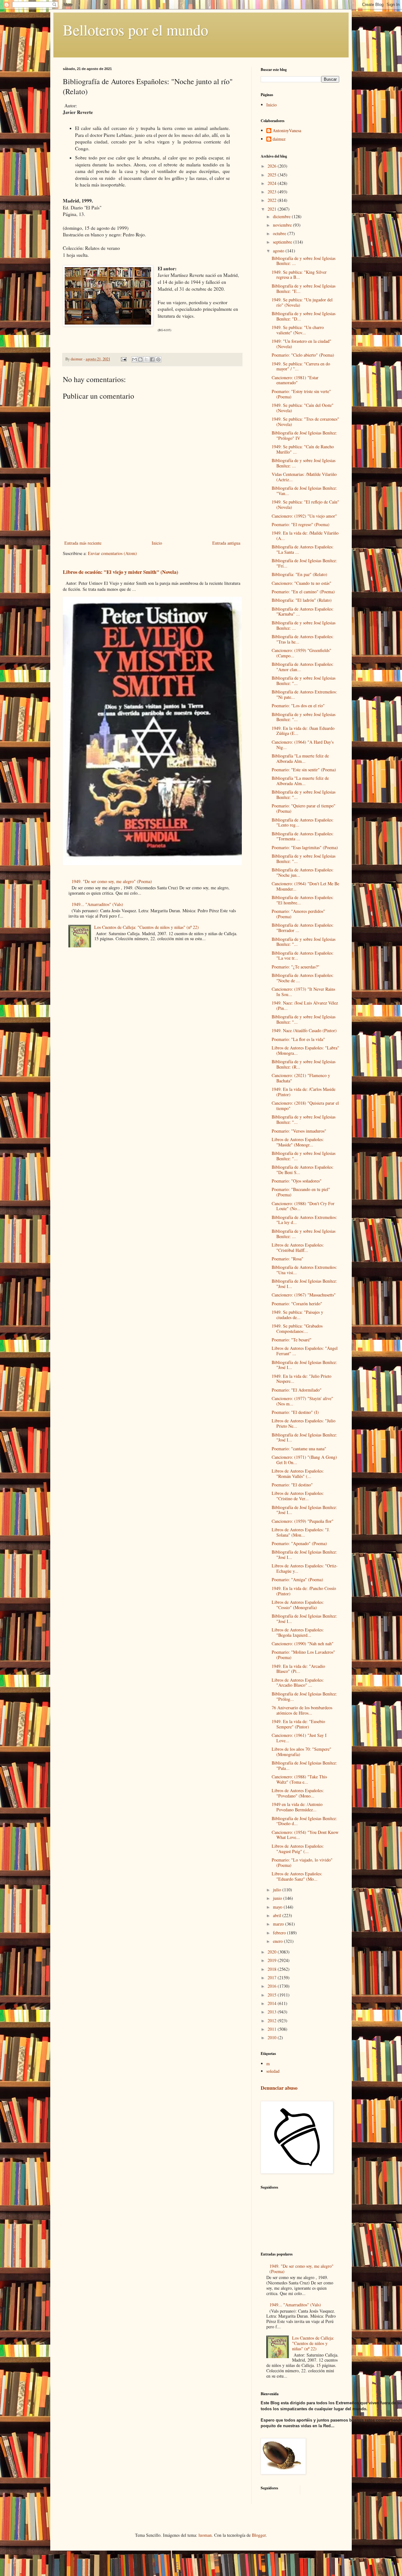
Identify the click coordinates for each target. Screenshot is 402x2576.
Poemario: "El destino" (292, 1485)
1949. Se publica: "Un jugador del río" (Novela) (302, 302)
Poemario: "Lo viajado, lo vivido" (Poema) (302, 1862)
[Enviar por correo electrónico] (134, 359)
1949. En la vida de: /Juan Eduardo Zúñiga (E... (303, 731)
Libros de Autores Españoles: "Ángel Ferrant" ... (305, 1351)
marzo (279, 1924)
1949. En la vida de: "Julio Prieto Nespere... (301, 1379)
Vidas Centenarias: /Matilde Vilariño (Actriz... (304, 477)
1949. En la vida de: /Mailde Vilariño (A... (305, 536)
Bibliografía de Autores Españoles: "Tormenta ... (303, 836)
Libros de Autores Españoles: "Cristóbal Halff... (298, 1248)
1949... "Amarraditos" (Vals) (97, 904)
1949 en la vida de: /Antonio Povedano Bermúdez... (297, 1807)
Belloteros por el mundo (136, 30)
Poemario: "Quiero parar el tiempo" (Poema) (304, 808)
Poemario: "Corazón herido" (297, 1304)
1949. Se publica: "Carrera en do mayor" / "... (301, 366)
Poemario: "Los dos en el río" (298, 706)
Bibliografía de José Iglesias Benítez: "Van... (304, 491)
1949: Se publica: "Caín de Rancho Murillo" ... (303, 449)
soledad (273, 2071)
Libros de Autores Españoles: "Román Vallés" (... (298, 1474)
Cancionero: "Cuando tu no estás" (301, 583)
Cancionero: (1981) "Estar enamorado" (295, 380)
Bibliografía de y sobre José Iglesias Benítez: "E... (304, 288)
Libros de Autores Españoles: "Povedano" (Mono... (298, 1793)
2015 (273, 1995)
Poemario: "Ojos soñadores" (297, 1181)
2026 (273, 166)
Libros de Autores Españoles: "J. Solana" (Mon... (301, 1532)
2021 (273, 209)
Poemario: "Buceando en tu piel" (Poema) (301, 1192)
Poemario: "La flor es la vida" (298, 1039)
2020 (273, 1952)
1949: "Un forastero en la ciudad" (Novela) (301, 344)
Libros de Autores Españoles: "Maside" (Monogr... (298, 1142)
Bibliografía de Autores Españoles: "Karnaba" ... (303, 612)
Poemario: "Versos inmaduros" (299, 1131)
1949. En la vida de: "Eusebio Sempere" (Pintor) (298, 1724)
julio (278, 1890)
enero (278, 1941)
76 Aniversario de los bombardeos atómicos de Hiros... (302, 1710)
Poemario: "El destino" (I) (295, 1412)
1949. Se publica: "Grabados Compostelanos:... (297, 1328)
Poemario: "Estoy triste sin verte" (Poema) (301, 394)
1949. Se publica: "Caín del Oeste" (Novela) (303, 408)
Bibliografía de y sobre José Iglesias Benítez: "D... (304, 316)
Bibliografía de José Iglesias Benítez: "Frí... (304, 563)
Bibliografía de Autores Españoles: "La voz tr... (303, 956)
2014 (273, 2003)
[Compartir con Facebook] (152, 359)
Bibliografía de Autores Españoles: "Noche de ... (303, 978)
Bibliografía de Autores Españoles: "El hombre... (303, 900)
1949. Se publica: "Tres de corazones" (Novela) (305, 422)
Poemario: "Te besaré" (292, 1340)
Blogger (259, 2535)
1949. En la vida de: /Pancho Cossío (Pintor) (304, 1591)
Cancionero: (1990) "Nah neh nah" (303, 1644)
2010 (273, 2037)
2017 (273, 1978)
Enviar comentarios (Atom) (112, 553)
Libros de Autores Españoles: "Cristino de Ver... (298, 1496)
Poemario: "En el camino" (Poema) (303, 592)
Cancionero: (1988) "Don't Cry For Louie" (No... (303, 1206)
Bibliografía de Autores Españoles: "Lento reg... (303, 822)
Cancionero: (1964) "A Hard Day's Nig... (303, 745)
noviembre (283, 225)
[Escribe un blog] (140, 359)
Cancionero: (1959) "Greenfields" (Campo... (301, 653)
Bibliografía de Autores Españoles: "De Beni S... (303, 1170)
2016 (273, 1986)
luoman (205, 2535)
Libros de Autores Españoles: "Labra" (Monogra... (305, 1050)
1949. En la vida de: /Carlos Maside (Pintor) (304, 1092)
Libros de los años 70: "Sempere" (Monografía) (301, 1752)
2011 (273, 2029)
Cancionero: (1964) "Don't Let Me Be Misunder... (305, 886)
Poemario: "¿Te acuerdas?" (296, 967)
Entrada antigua (226, 543)
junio (278, 1898)
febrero (280, 1933)
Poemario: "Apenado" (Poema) (299, 1543)
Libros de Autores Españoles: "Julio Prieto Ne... (304, 1423)
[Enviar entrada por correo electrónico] (123, 359)
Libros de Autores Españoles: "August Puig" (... (298, 1849)
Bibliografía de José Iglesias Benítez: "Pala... (304, 1765)
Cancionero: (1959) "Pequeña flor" (303, 1521)
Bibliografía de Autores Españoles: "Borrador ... (303, 928)
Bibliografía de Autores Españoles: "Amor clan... (303, 667)
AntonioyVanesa (287, 131)
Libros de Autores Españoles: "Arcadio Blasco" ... (298, 1683)
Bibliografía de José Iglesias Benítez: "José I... (304, 1284)
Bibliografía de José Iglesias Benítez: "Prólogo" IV (304, 435)
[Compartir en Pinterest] (158, 359)
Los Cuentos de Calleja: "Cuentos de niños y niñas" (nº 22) (147, 927)
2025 (273, 175)
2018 (273, 1969)
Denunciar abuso (279, 2088)
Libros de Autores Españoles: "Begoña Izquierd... (298, 1632)
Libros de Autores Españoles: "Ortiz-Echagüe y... (305, 1568)
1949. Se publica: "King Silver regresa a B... (299, 275)
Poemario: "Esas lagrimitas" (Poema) (305, 847)
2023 (273, 192)
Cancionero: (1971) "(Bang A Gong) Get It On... (304, 1460)
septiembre (283, 242)
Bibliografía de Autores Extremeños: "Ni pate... (304, 694)
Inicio (157, 543)
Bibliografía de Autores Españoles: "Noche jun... (303, 872)
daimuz (279, 139)
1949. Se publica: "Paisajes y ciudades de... (297, 1315)
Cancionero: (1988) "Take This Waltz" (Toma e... (299, 1779)
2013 (273, 2012)
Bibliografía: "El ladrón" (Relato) (302, 600)
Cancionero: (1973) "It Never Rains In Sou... (303, 992)
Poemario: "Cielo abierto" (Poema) (303, 355)
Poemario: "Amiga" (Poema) (297, 1579)
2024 (273, 183)
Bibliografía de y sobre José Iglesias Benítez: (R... (304, 1064)
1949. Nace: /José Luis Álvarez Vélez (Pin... (305, 1005)
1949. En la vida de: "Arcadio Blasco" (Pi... (298, 1669)
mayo (278, 1907)
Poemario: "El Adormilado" (297, 1390)
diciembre (282, 216)
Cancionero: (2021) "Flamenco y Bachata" (301, 1078)
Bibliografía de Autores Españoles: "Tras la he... (303, 639)
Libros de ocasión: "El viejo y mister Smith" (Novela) (120, 572)
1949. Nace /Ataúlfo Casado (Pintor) (304, 1030)
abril (278, 1915)
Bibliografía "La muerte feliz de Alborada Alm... (300, 758)
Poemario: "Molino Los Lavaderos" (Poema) (303, 1655)
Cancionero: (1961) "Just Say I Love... (299, 1738)
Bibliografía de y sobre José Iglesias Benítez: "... (304, 681)
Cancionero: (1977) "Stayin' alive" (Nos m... (302, 1401)
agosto (279, 251)
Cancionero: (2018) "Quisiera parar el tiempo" (305, 1106)
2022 (273, 200)
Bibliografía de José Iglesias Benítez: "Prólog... (304, 1696)
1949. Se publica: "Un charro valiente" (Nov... (298, 330)
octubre (280, 233)
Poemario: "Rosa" (288, 1259)
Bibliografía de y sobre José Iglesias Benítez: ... (304, 261)
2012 (273, 2021)
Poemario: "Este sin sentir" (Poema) (304, 770)
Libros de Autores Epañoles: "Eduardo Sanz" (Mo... (297, 1876)
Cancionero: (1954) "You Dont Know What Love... (305, 1835)
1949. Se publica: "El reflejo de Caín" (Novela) (305, 504)
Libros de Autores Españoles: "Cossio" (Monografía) (298, 1605)
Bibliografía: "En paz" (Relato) (299, 574)
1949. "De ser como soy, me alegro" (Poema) (112, 881)
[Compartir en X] (146, 359)
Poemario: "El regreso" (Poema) (301, 524)
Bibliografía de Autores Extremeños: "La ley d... (304, 1220)
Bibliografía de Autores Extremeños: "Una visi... (304, 1270)
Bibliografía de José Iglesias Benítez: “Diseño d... (304, 1821)
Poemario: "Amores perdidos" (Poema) (298, 914)
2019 (273, 1960)
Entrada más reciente (83, 543)
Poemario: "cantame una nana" (299, 1449)
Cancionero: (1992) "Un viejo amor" (304, 516)
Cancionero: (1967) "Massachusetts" (304, 1295)
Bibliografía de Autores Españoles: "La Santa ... (303, 549)
